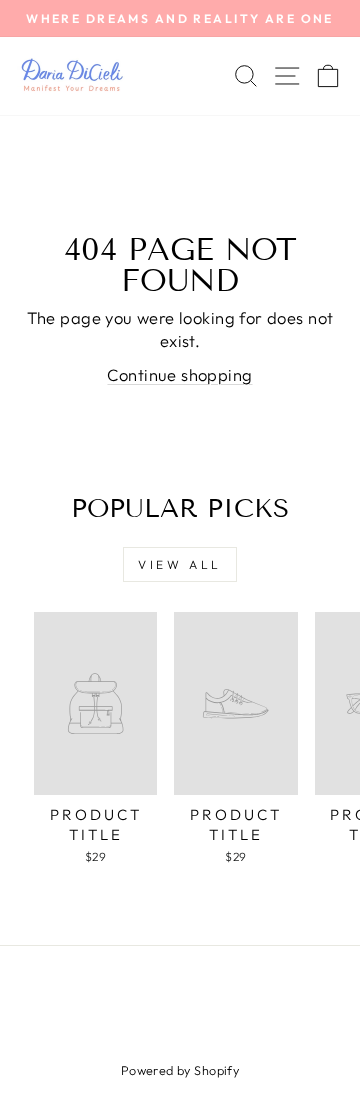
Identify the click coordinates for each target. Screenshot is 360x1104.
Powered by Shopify (180, 1070)
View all (180, 564)
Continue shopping (179, 374)
